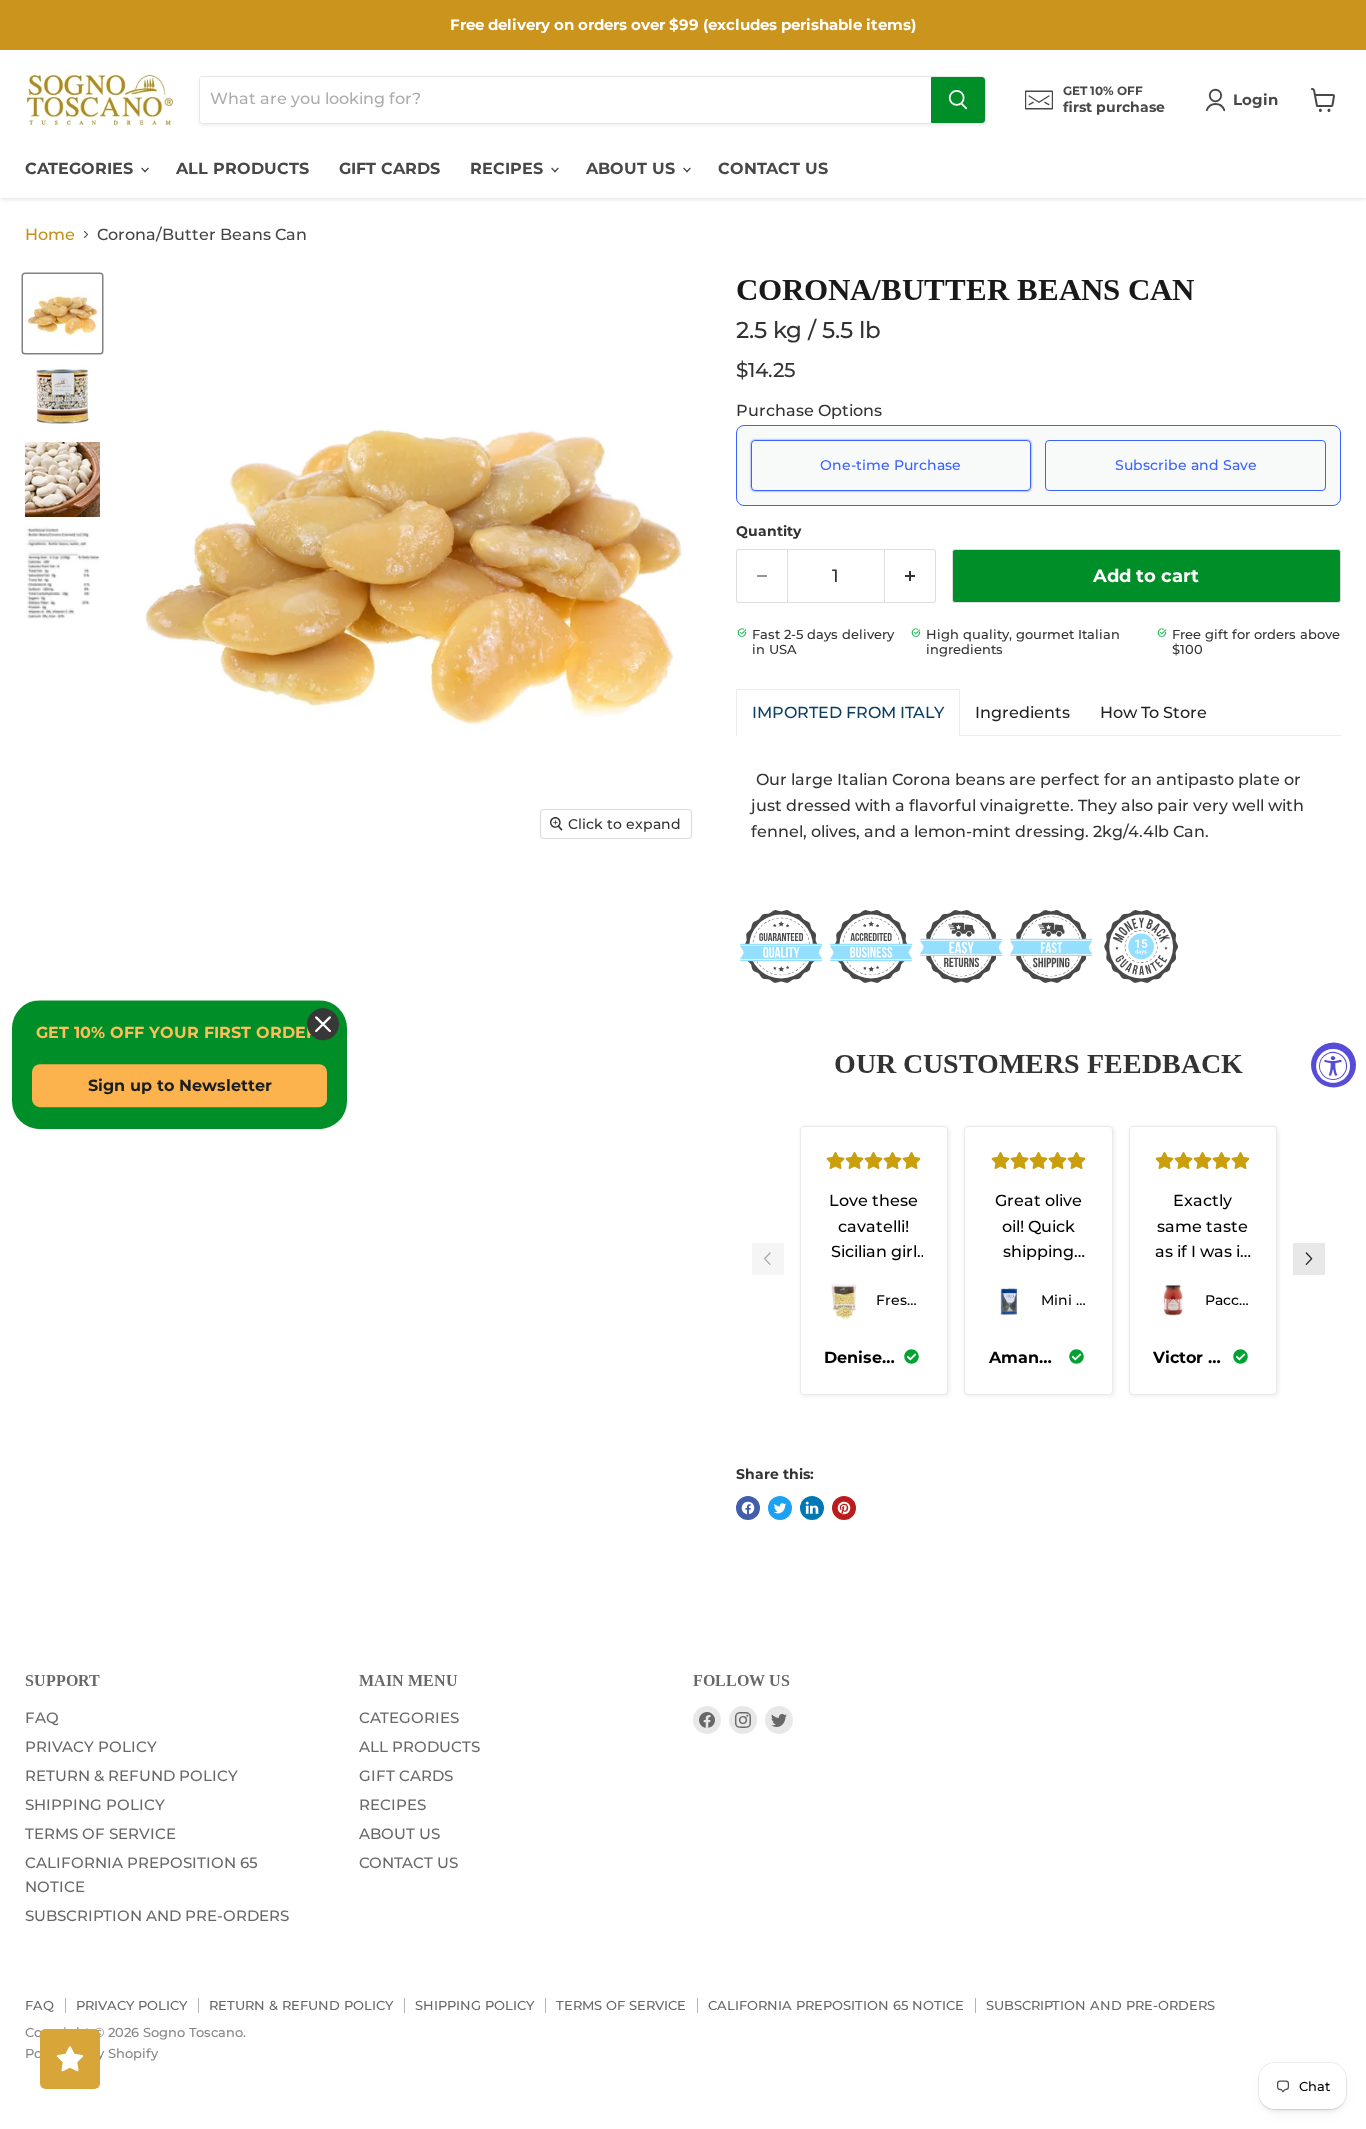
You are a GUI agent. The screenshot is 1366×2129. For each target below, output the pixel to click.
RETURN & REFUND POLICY (131, 1775)
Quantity (768, 531)
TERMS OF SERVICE (100, 1833)
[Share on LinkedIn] (812, 1508)
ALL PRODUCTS (242, 168)
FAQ (42, 1717)
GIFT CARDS (389, 168)
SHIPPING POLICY (95, 1804)
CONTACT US (773, 168)
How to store (1153, 712)
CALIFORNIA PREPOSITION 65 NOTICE (836, 2005)
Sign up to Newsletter (180, 1085)
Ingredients (1022, 712)
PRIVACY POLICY (91, 1746)
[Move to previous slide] (768, 1261)
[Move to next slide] (1309, 1261)
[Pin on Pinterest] (844, 1508)
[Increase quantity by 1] (910, 576)
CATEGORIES (81, 168)
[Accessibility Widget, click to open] (1333, 1064)
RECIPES (509, 168)
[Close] (323, 1024)
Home (50, 235)
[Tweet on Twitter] (780, 1508)
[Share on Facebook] (748, 1508)
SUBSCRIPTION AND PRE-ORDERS (157, 1915)
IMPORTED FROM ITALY (848, 712)
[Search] (958, 100)
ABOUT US (633, 168)
